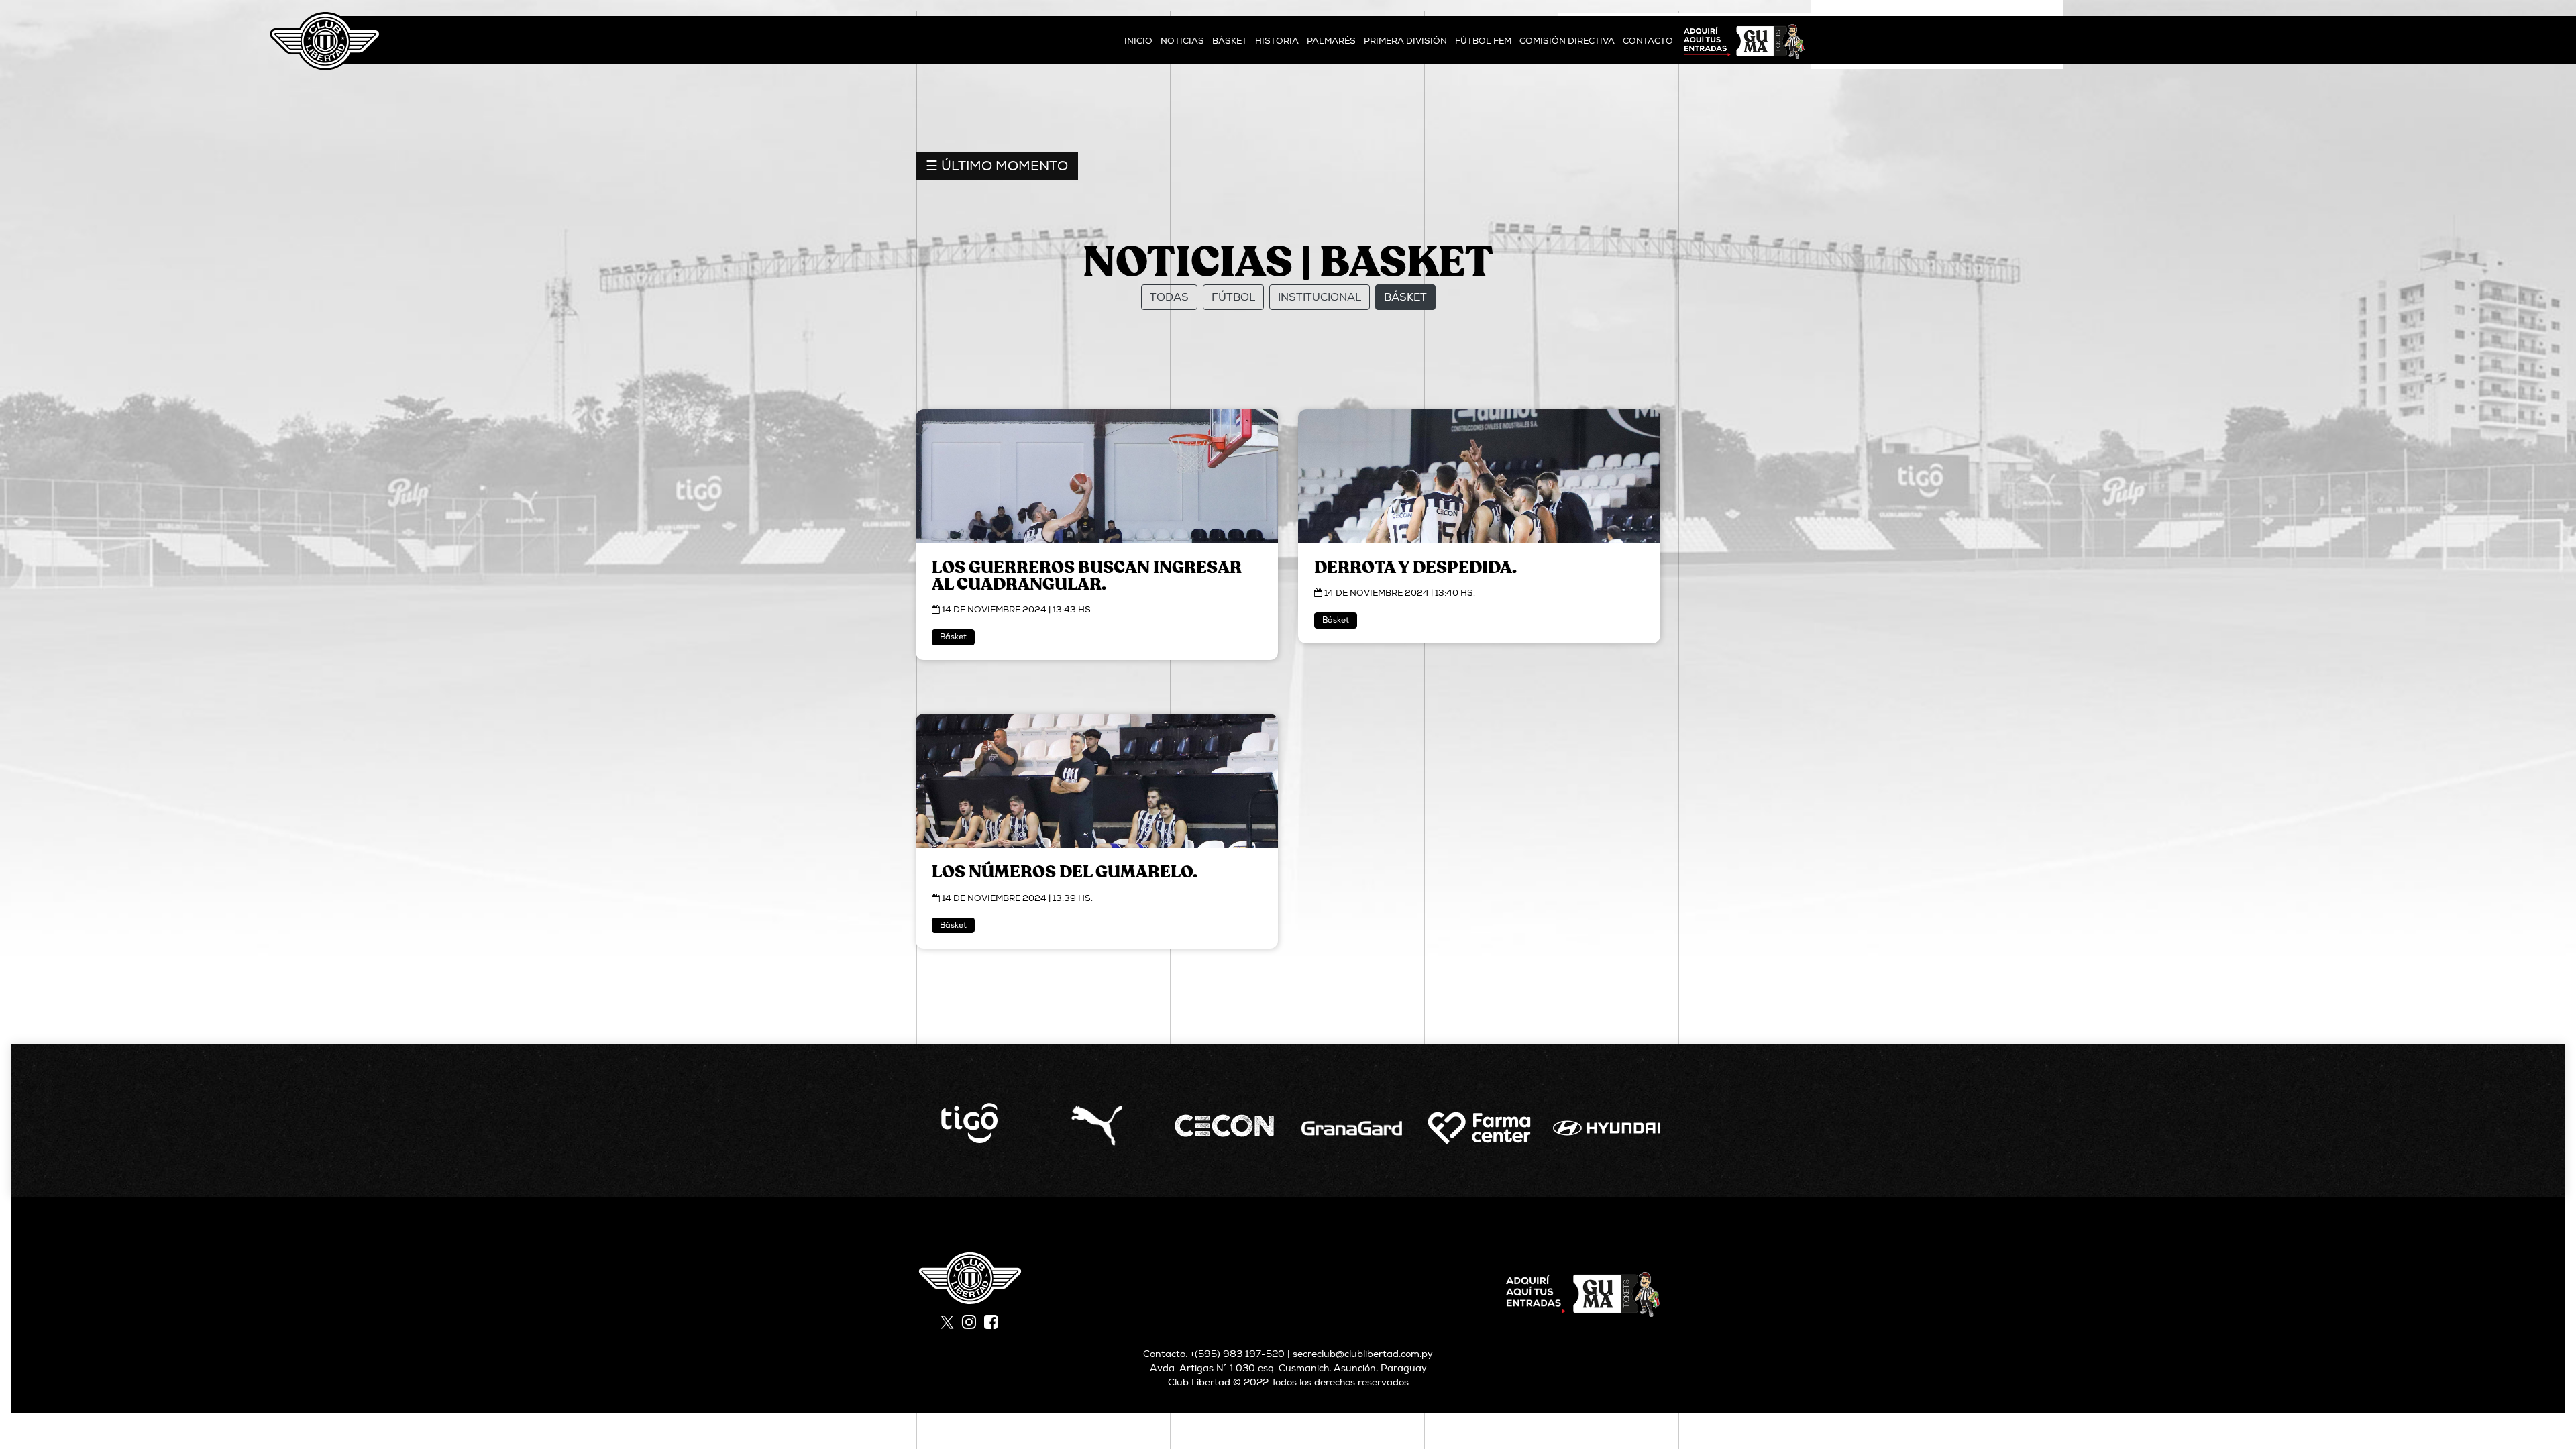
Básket (1230, 41)
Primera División (1405, 41)
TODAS (1169, 297)
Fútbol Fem (1483, 41)
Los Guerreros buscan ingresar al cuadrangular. (1087, 576)
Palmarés (1331, 41)
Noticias (1182, 41)
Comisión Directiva (1567, 41)
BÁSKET (1405, 297)
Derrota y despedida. (1415, 568)
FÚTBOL (1233, 297)
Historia (1277, 41)
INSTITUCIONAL (1320, 297)
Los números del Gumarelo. (1065, 872)
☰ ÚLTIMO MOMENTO (997, 166)
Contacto (1648, 41)
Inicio (1138, 41)
